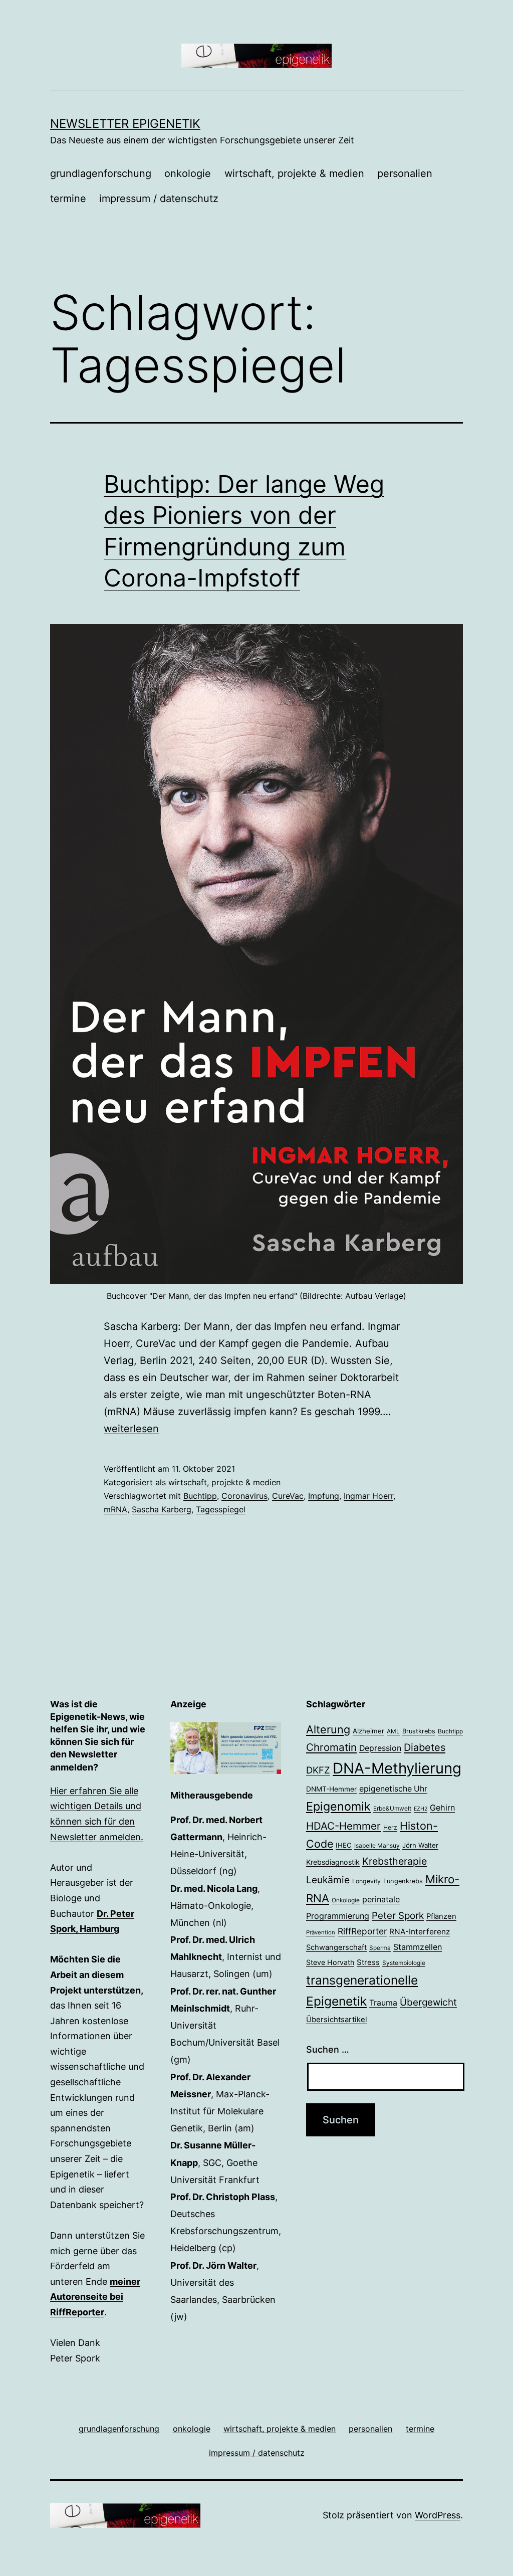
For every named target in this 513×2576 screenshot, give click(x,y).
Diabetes (425, 1747)
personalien (405, 173)
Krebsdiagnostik (333, 1862)
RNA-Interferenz (420, 1932)
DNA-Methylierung (397, 1768)
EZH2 (421, 1809)
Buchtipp (200, 1496)
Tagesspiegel (221, 1509)
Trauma (383, 2003)
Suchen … (328, 2049)
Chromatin (331, 1747)
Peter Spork (398, 1916)
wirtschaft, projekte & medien (294, 173)
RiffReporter (362, 1931)
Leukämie (328, 1880)
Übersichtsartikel (337, 2019)
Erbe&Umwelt (392, 1809)
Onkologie (346, 1900)
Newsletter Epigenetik (125, 124)
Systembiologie (404, 1963)
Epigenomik (338, 1806)
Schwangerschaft (336, 1947)
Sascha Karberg (162, 1509)
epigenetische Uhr (393, 1789)
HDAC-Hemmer (343, 1826)
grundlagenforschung (101, 173)
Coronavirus (244, 1496)
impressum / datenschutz (159, 199)
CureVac (288, 1496)
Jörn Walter (420, 1845)
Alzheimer (368, 1731)
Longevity (366, 1881)
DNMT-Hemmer (331, 1789)
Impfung (324, 1496)
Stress (368, 1962)
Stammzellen (418, 1947)
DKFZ (318, 1770)
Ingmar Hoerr (368, 1496)
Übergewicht (428, 2002)
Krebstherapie (395, 1861)
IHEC (344, 1845)
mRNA (115, 1509)
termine (68, 199)
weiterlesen (131, 1429)
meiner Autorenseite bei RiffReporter (95, 2297)
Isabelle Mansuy (377, 1846)
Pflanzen (441, 1916)
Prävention (321, 1932)
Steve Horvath (330, 1962)
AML (393, 1731)
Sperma (380, 1948)
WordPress (438, 2515)
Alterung (328, 1729)
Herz (390, 1827)
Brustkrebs (419, 1731)
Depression (380, 1748)
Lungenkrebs (403, 1881)
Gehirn (442, 1808)
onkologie (188, 173)
